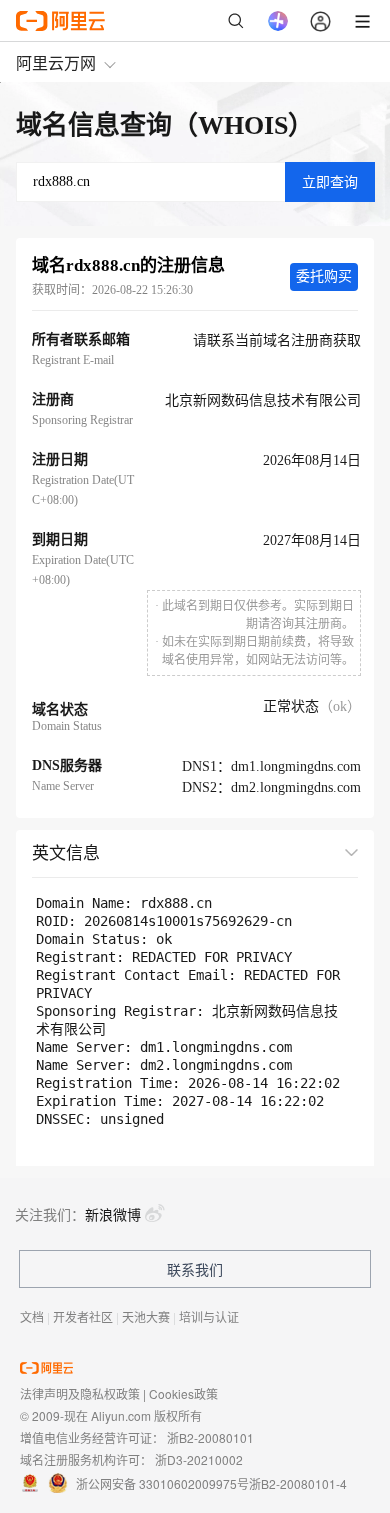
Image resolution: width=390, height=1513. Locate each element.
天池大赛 (146, 1316)
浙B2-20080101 (210, 1437)
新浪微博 (113, 1214)
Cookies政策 (183, 1393)
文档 (32, 1316)
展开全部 (313, 851)
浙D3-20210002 (199, 1459)
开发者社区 (83, 1316)
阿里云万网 (56, 62)
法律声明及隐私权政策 (80, 1393)
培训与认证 (209, 1316)
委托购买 (324, 276)
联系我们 (195, 1269)
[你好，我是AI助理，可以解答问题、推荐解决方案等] (278, 21)
